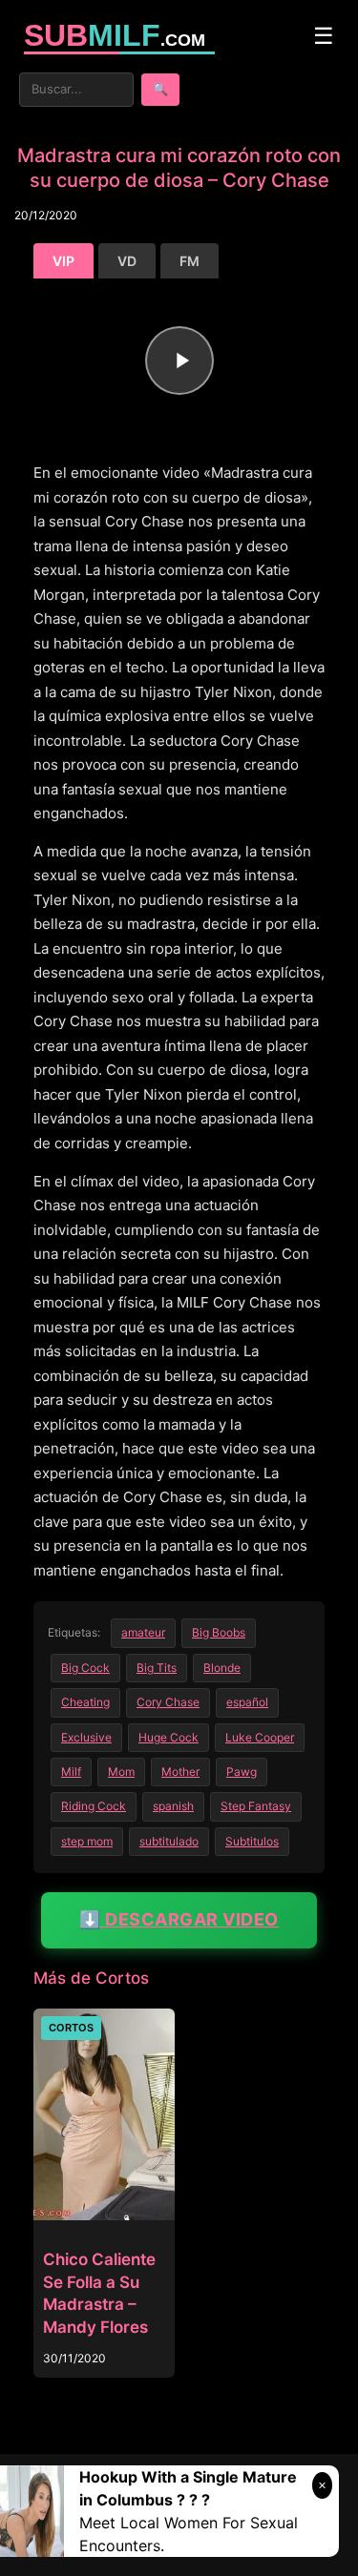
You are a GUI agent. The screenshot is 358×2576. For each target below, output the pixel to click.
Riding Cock (94, 1806)
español (247, 1702)
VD (127, 261)
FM (190, 261)
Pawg (242, 1772)
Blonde (222, 1668)
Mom (121, 1772)
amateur (143, 1632)
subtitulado (169, 1841)
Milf (71, 1772)
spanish (173, 1806)
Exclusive (86, 1737)
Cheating (85, 1702)
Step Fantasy (256, 1806)
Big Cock (85, 1668)
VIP (63, 261)
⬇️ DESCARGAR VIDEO (179, 1919)
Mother (180, 1772)
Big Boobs (219, 1632)
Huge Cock (168, 1737)
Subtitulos (252, 1841)
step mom (87, 1841)
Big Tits (157, 1668)
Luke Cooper (260, 1737)
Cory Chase (168, 1702)
